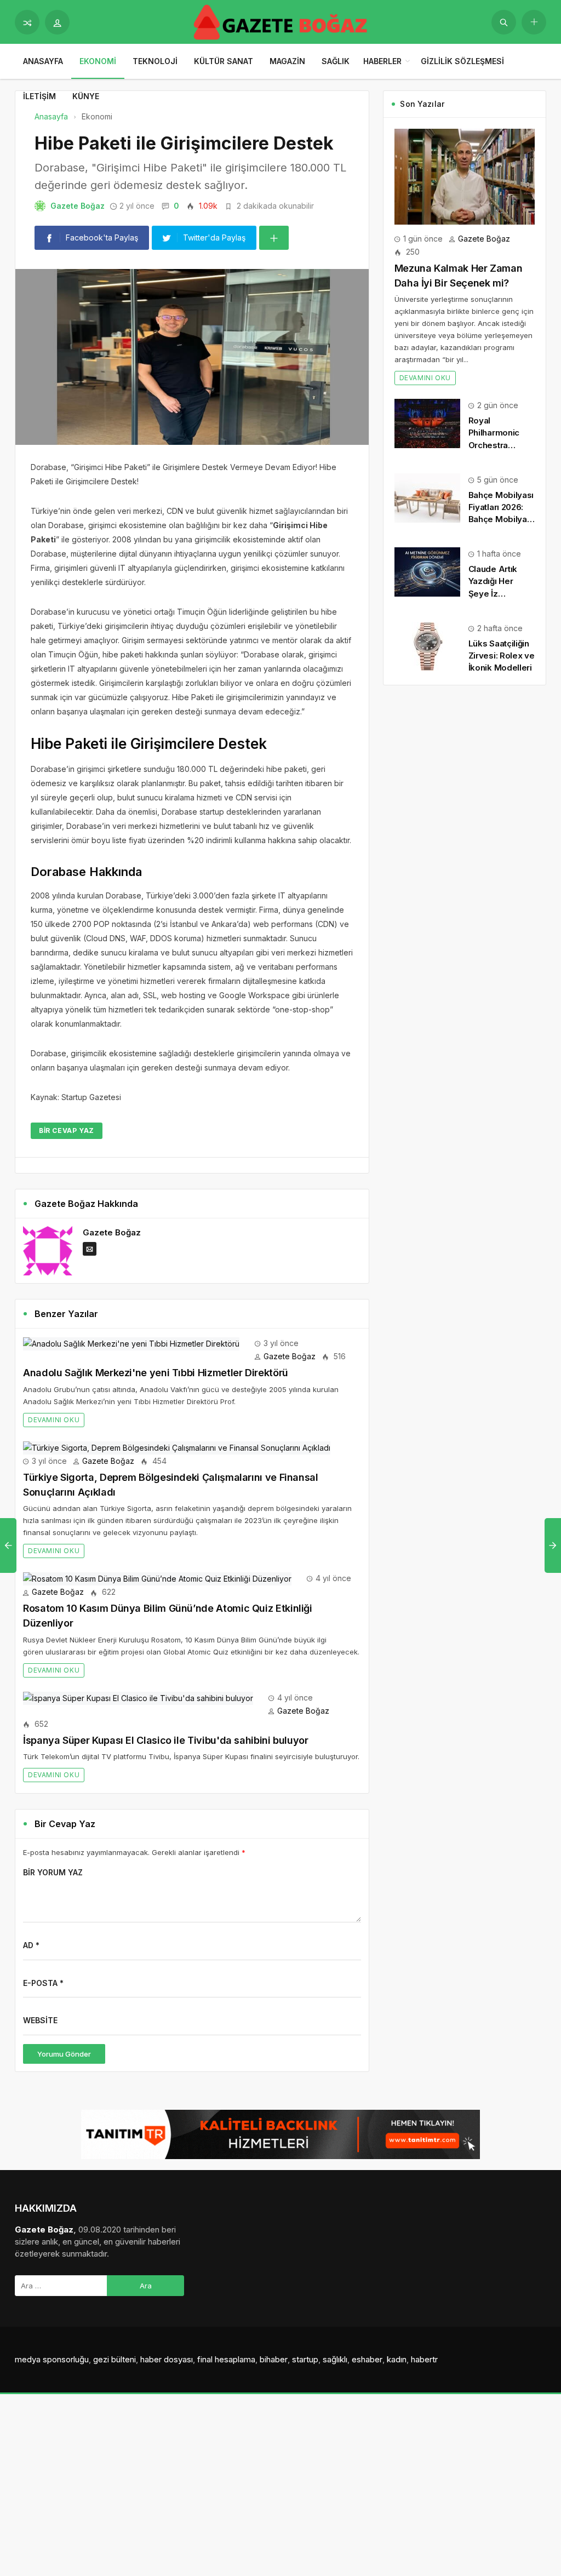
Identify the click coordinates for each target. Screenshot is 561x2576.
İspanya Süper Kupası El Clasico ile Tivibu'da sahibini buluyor (166, 1740)
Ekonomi (98, 61)
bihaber (274, 2359)
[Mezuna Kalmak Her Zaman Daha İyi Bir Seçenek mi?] (465, 176)
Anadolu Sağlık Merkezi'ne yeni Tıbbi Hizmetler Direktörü (156, 1373)
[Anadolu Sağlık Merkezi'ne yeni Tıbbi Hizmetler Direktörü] (131, 1343)
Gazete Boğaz (78, 206)
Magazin (287, 61)
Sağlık (336, 61)
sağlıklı (335, 2359)
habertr (424, 2359)
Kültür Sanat (224, 61)
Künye (86, 96)
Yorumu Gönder (64, 2054)
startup (305, 2359)
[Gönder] (504, 22)
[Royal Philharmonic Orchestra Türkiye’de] (427, 423)
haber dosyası (167, 2359)
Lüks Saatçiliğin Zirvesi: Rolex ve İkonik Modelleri (502, 656)
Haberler (382, 61)
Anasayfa (43, 61)
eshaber (367, 2359)
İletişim (39, 96)
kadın (397, 2359)
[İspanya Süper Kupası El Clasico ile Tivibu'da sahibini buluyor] (138, 1698)
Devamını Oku (54, 1420)
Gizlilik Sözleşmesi (462, 61)
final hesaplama (226, 2359)
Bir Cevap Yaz (67, 1130)
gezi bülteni (115, 2359)
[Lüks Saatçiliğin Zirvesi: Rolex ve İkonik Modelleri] (427, 646)
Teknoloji (155, 61)
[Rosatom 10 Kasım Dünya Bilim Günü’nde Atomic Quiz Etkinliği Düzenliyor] (157, 1578)
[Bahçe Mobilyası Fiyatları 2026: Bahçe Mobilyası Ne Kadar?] (427, 497)
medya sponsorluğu (52, 2359)
